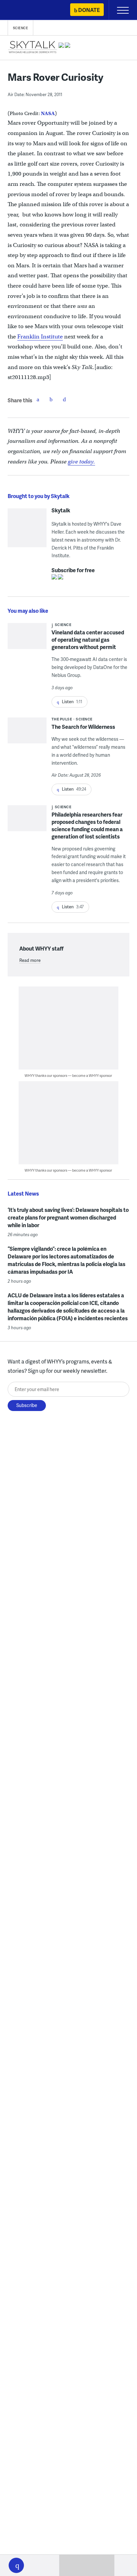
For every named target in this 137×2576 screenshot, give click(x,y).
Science (21, 28)
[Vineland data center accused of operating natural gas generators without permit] (27, 641)
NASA (48, 113)
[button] (16, 2565)
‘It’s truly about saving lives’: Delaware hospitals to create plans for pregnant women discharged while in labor (68, 1217)
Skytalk (61, 510)
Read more (30, 960)
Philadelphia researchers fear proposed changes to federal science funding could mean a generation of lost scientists (87, 825)
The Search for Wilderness (83, 727)
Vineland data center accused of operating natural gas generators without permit (88, 640)
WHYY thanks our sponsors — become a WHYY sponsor (68, 1075)
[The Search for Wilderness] (27, 733)
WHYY (25, 10)
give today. (81, 462)
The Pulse (62, 719)
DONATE (89, 10)
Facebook (38, 399)
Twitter (51, 399)
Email (65, 399)
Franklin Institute (40, 337)
